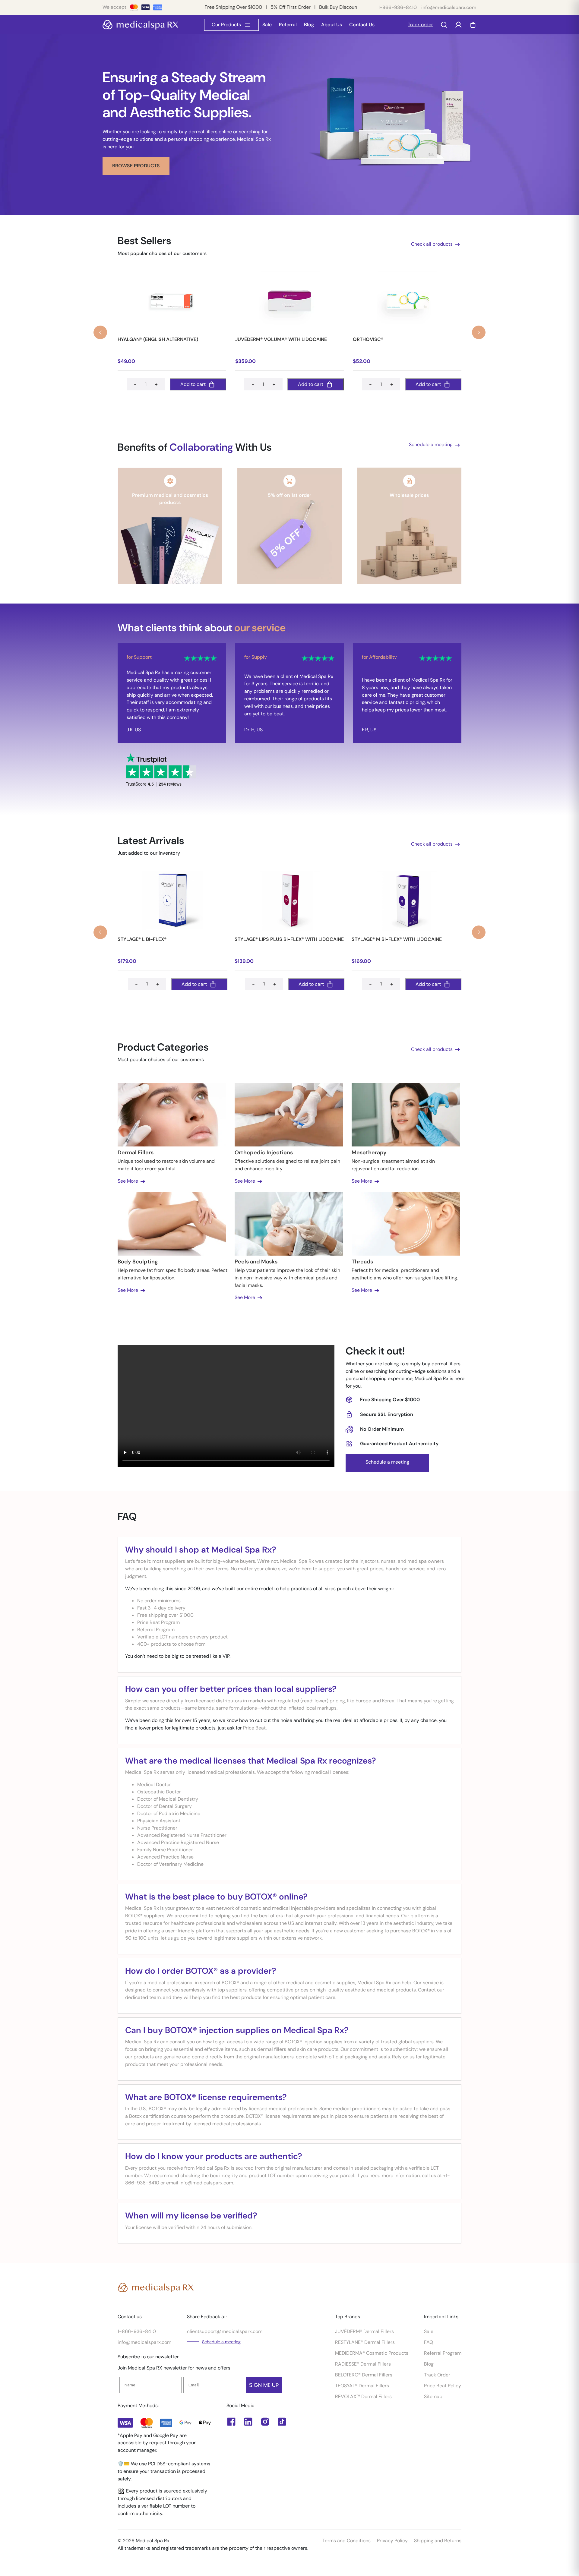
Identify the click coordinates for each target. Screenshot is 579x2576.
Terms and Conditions (346, 2541)
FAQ (429, 2342)
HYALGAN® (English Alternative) (158, 339)
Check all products (432, 244)
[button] (479, 332)
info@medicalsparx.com (449, 7)
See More (128, 1181)
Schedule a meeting (431, 445)
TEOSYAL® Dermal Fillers (362, 2386)
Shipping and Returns (438, 2541)
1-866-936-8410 (397, 7)
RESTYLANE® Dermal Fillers (365, 2342)
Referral (288, 25)
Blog (309, 25)
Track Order (437, 2375)
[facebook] (248, 2422)
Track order (420, 25)
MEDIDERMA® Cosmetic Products (372, 2353)
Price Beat (254, 1728)
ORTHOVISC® (368, 339)
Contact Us (362, 25)
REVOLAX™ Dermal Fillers (363, 2396)
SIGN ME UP (264, 2385)
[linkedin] (231, 2422)
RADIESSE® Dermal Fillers (363, 2364)
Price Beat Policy (443, 2386)
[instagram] (265, 2422)
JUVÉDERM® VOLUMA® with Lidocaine (281, 339)
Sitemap (433, 2396)
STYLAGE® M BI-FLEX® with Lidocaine (397, 939)
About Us (332, 25)
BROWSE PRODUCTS (136, 166)
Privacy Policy (392, 2541)
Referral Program (443, 2353)
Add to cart (193, 384)
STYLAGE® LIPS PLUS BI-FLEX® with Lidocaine (289, 939)
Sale (267, 25)
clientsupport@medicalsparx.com (225, 2331)
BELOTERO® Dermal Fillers (364, 2375)
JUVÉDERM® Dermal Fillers (364, 2331)
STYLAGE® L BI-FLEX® (142, 939)
